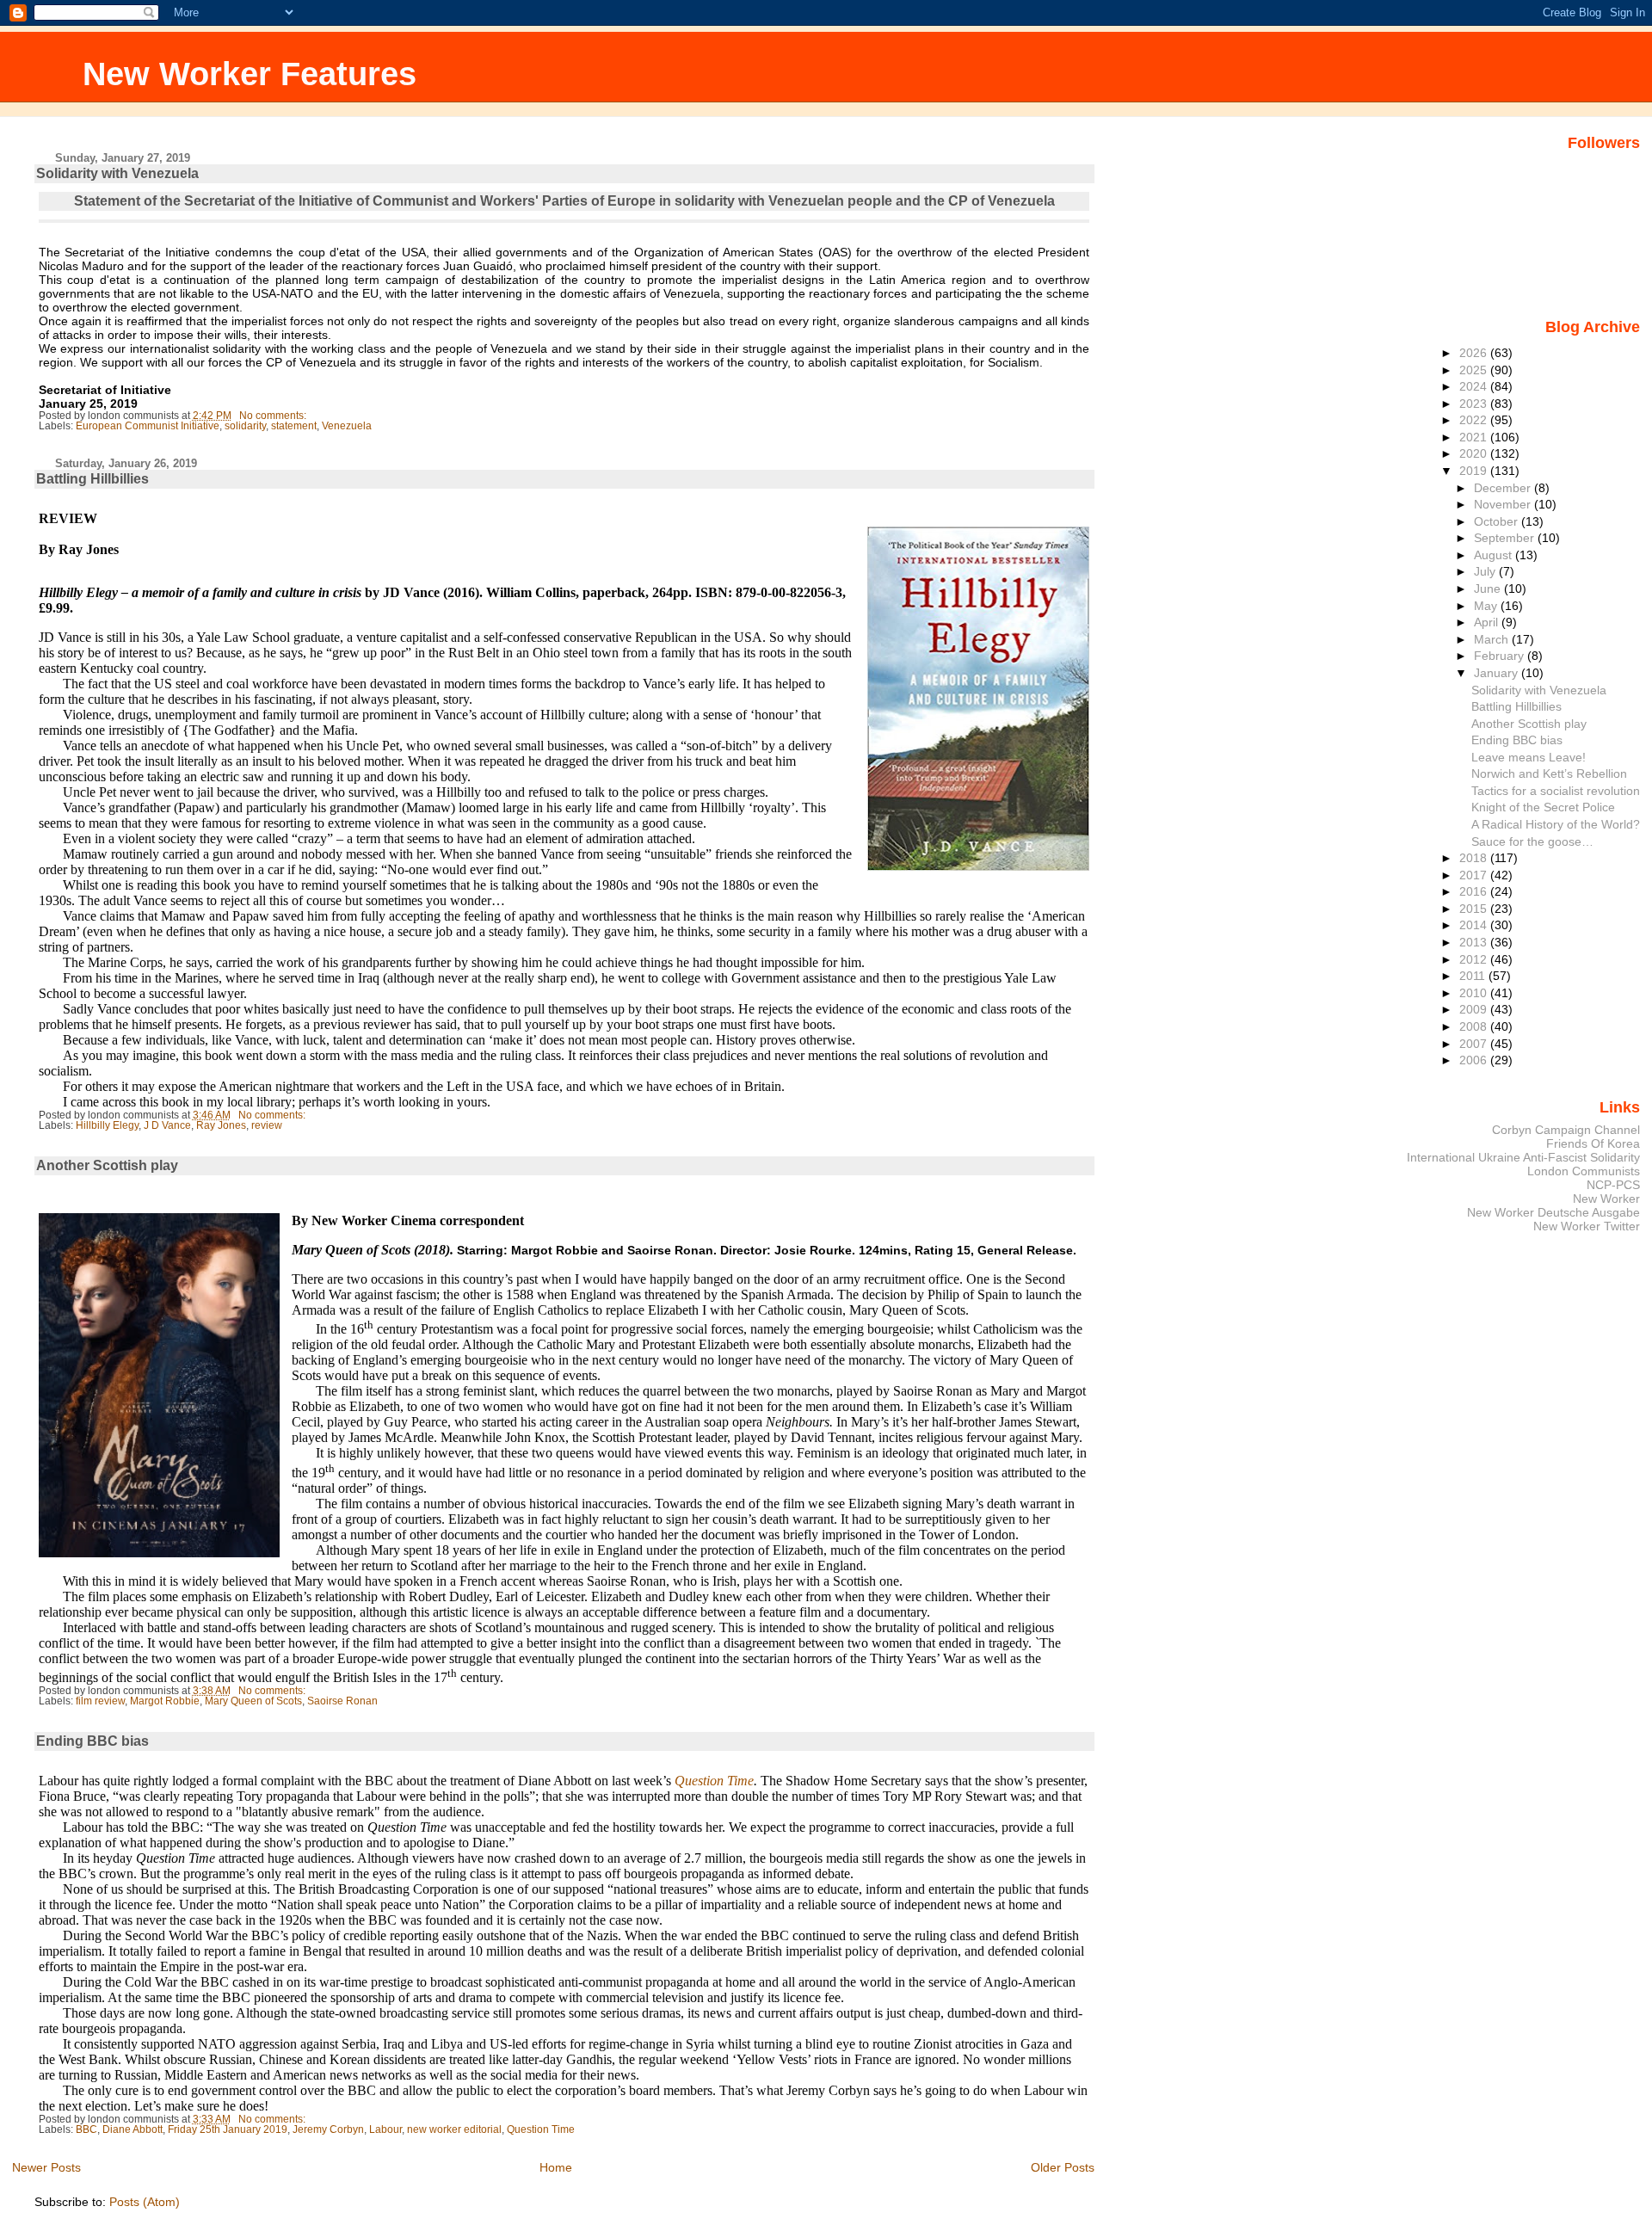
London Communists (1584, 1171)
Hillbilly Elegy (107, 1125)
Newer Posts (46, 2167)
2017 (1475, 875)
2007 (1475, 1044)
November (1504, 504)
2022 (1475, 420)
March (1493, 639)
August (1495, 555)
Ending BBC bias (92, 1741)
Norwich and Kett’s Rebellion (1549, 773)
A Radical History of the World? (1556, 824)
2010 (1475, 993)
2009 (1475, 1009)
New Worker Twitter (1587, 1226)
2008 (1475, 1026)
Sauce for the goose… (1532, 841)
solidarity (245, 426)
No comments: (274, 416)
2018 (1475, 858)
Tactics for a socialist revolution (1556, 791)
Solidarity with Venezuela (117, 173)
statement (294, 426)
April (1488, 622)
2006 (1475, 1060)
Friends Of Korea (1593, 1143)
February (1501, 656)
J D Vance (167, 1125)
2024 (1475, 386)
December (1504, 488)
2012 (1475, 959)
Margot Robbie (165, 1701)
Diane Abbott (133, 2129)
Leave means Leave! (1529, 757)
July (1486, 571)
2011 (1474, 976)
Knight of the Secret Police (1543, 807)
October (1498, 521)
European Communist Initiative (148, 426)
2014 (1475, 925)
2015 (1475, 909)
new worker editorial (454, 2129)
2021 (1475, 437)
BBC (86, 2129)
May (1487, 606)
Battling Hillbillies (92, 479)
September (1506, 538)
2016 (1475, 891)
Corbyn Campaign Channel (1566, 1130)
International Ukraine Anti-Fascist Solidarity (1523, 1157)
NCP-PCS (1613, 1185)
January (1498, 673)
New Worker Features (250, 74)
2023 (1475, 404)
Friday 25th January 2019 (228, 2129)
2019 (1475, 471)
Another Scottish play (107, 1165)
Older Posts (1063, 2167)
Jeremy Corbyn (328, 2129)
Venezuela (347, 426)
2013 (1475, 942)
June (1489, 589)
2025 (1475, 370)
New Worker (1606, 1199)
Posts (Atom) (145, 2202)
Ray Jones (221, 1125)
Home (556, 2167)
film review (100, 1701)
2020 (1475, 453)
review (267, 1125)
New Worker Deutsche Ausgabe (1553, 1212)
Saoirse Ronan (342, 1701)
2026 (1475, 353)
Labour (385, 2129)
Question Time (541, 2129)
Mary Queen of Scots (253, 1701)
